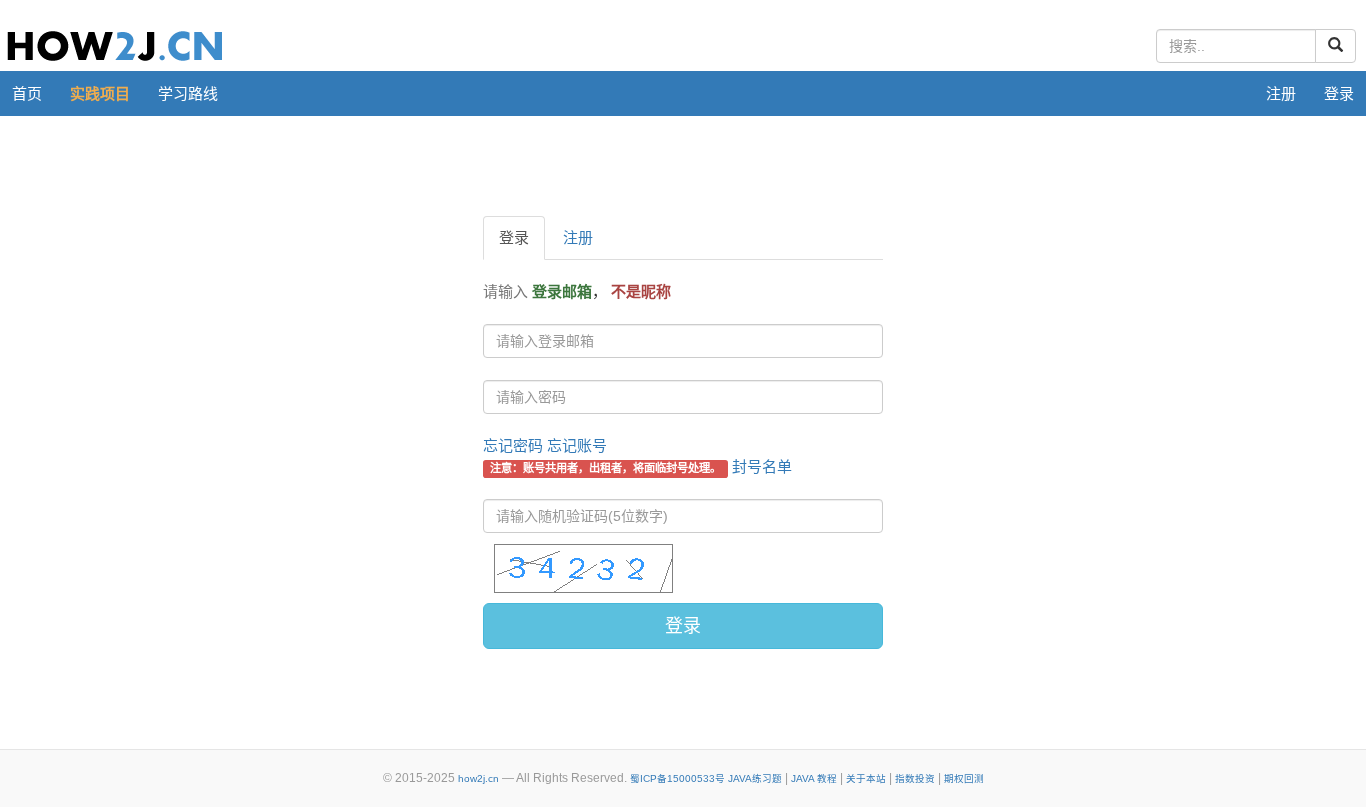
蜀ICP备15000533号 (677, 778)
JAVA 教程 (814, 778)
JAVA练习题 (755, 778)
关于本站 (866, 778)
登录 (1339, 93)
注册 (1281, 93)
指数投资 (915, 778)
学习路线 (188, 93)
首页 (27, 93)
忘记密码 (513, 445)
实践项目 (100, 93)
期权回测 (964, 778)
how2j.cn (478, 778)
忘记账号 (577, 445)
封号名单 (762, 466)
